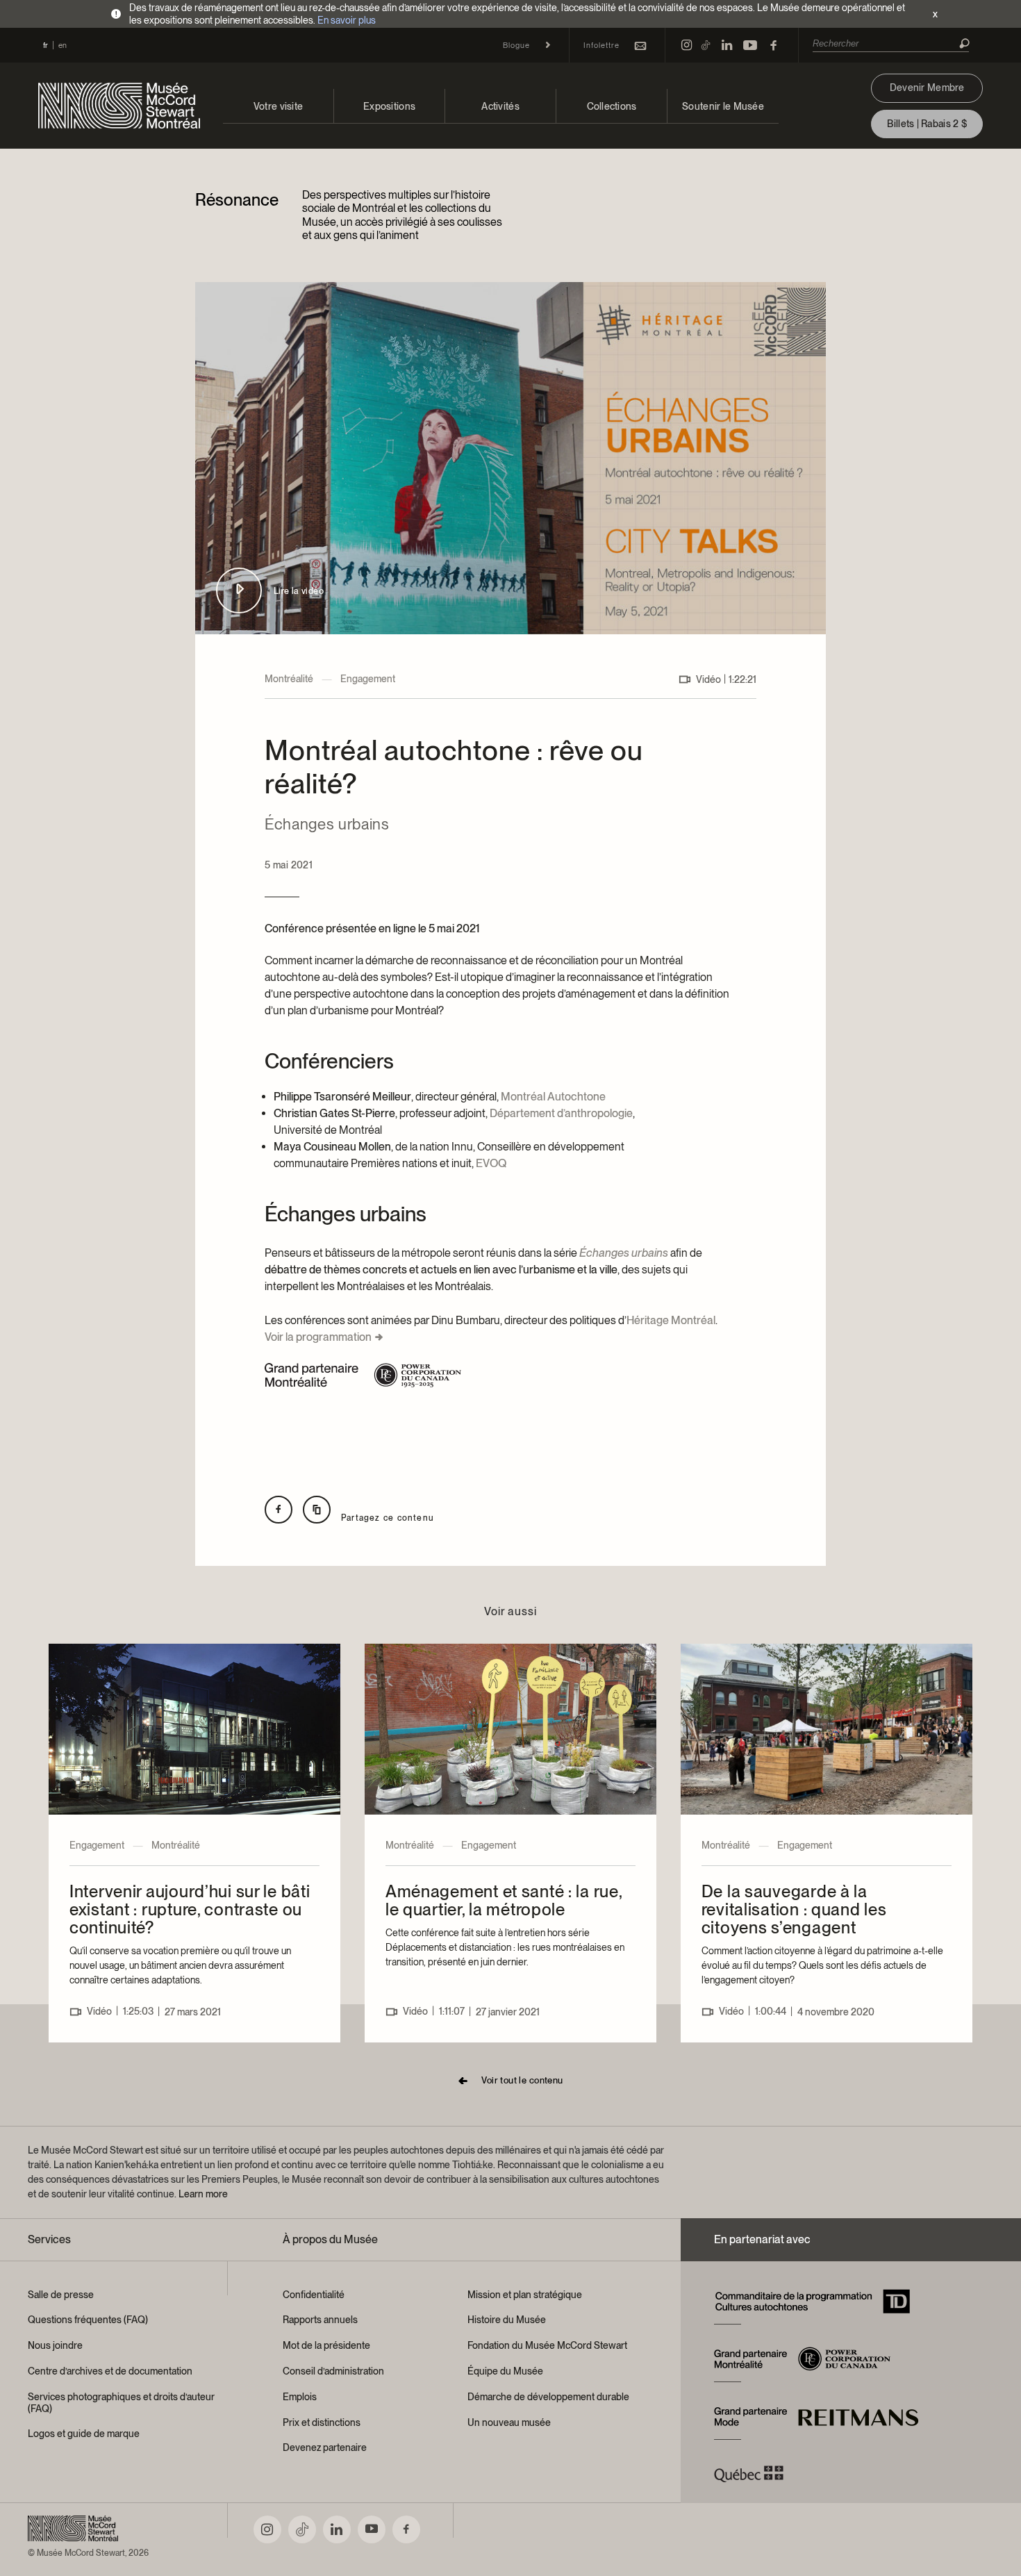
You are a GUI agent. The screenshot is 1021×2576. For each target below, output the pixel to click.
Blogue (516, 45)
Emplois (300, 2397)
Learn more (203, 2194)
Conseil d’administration (333, 2371)
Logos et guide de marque (84, 2434)
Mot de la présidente (326, 2345)
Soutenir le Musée (723, 106)
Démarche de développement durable (548, 2397)
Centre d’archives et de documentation (110, 2371)
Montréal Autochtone (553, 1097)
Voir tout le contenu (522, 2080)
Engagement (368, 679)
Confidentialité (314, 2295)
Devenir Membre (927, 88)
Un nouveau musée (509, 2422)
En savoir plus (347, 20)
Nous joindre (55, 2345)
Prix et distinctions (322, 2422)
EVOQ (491, 1163)
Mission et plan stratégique (525, 2295)
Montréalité (289, 679)
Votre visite (278, 106)
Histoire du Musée (507, 2320)
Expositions (389, 106)
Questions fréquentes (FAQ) (88, 2320)
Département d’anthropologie (561, 1113)
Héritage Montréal (671, 1320)
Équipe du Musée (505, 2371)
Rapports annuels (320, 2320)
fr (45, 45)
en (63, 45)
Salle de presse (61, 2295)
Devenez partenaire (325, 2447)
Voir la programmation (318, 1337)
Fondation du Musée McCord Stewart (547, 2345)
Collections (612, 106)
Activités (500, 106)
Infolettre (601, 45)
